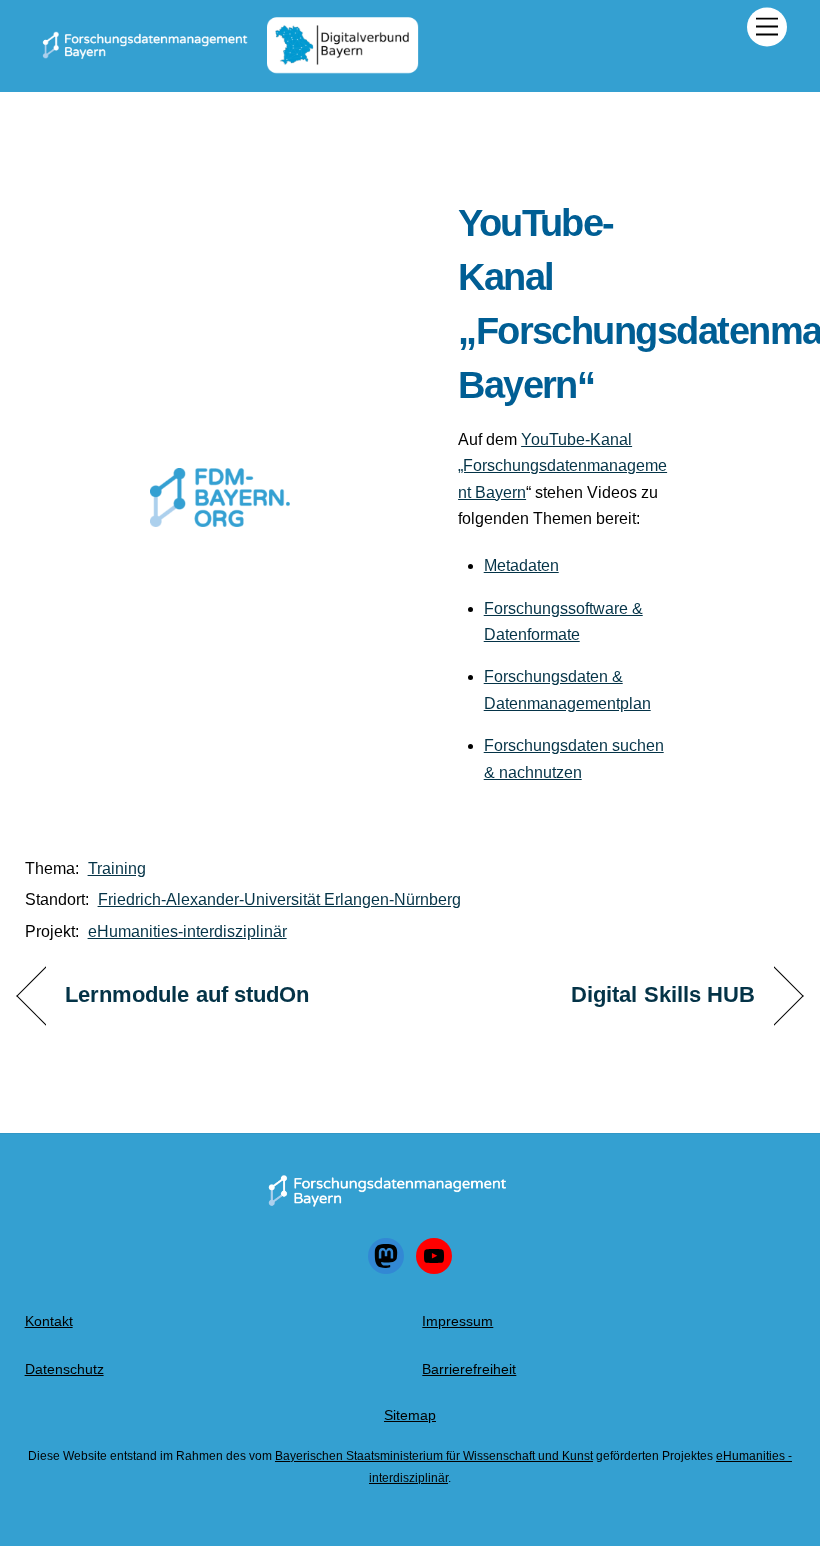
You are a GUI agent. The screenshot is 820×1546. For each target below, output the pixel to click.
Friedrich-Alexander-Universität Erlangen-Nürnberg (279, 899)
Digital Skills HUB (663, 994)
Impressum (457, 1321)
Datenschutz (64, 1369)
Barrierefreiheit (469, 1369)
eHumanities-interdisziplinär (187, 931)
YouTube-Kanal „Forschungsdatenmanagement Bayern (562, 466)
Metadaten (521, 565)
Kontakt (49, 1321)
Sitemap (410, 1415)
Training (117, 868)
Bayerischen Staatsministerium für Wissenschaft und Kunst (434, 1456)
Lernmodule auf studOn (187, 994)
